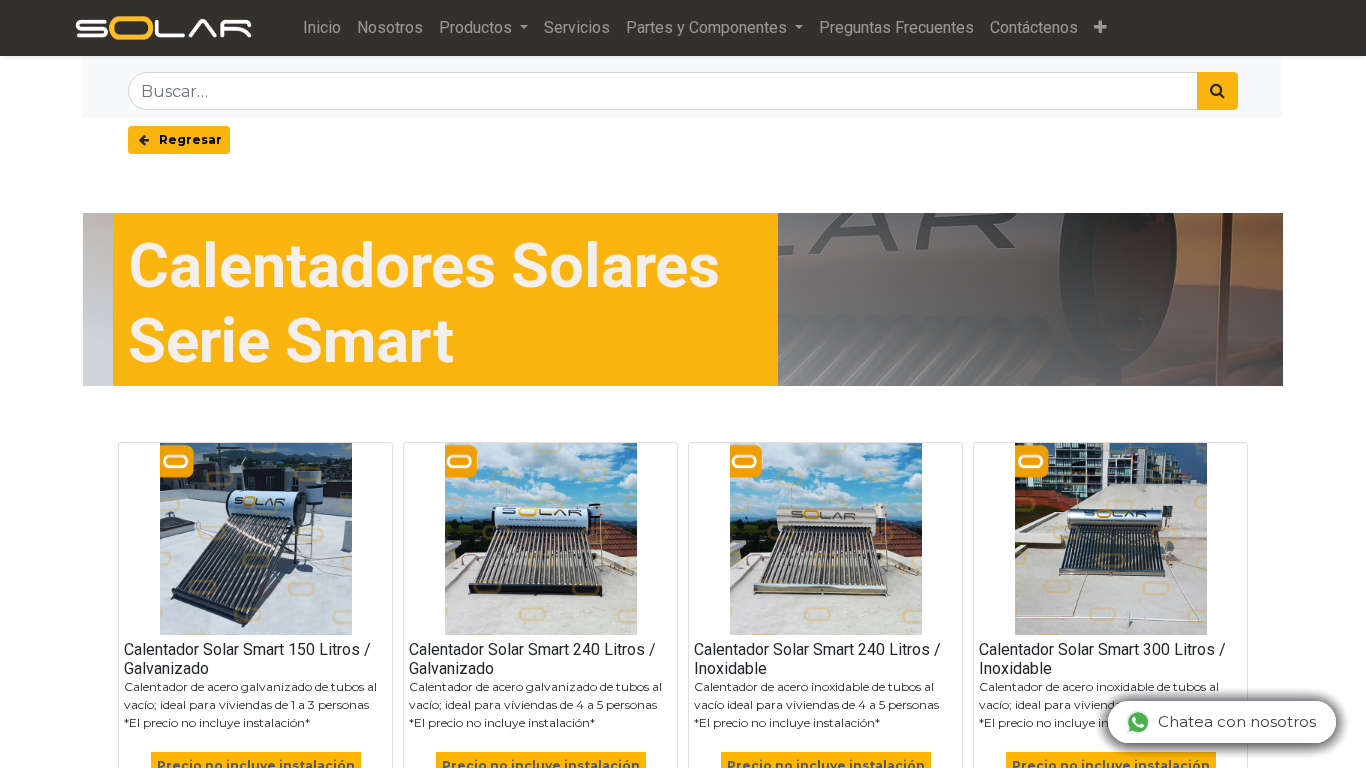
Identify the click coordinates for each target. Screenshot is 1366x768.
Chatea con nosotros (1237, 721)
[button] (1100, 28)
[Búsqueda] (1217, 91)
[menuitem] (322, 28)
